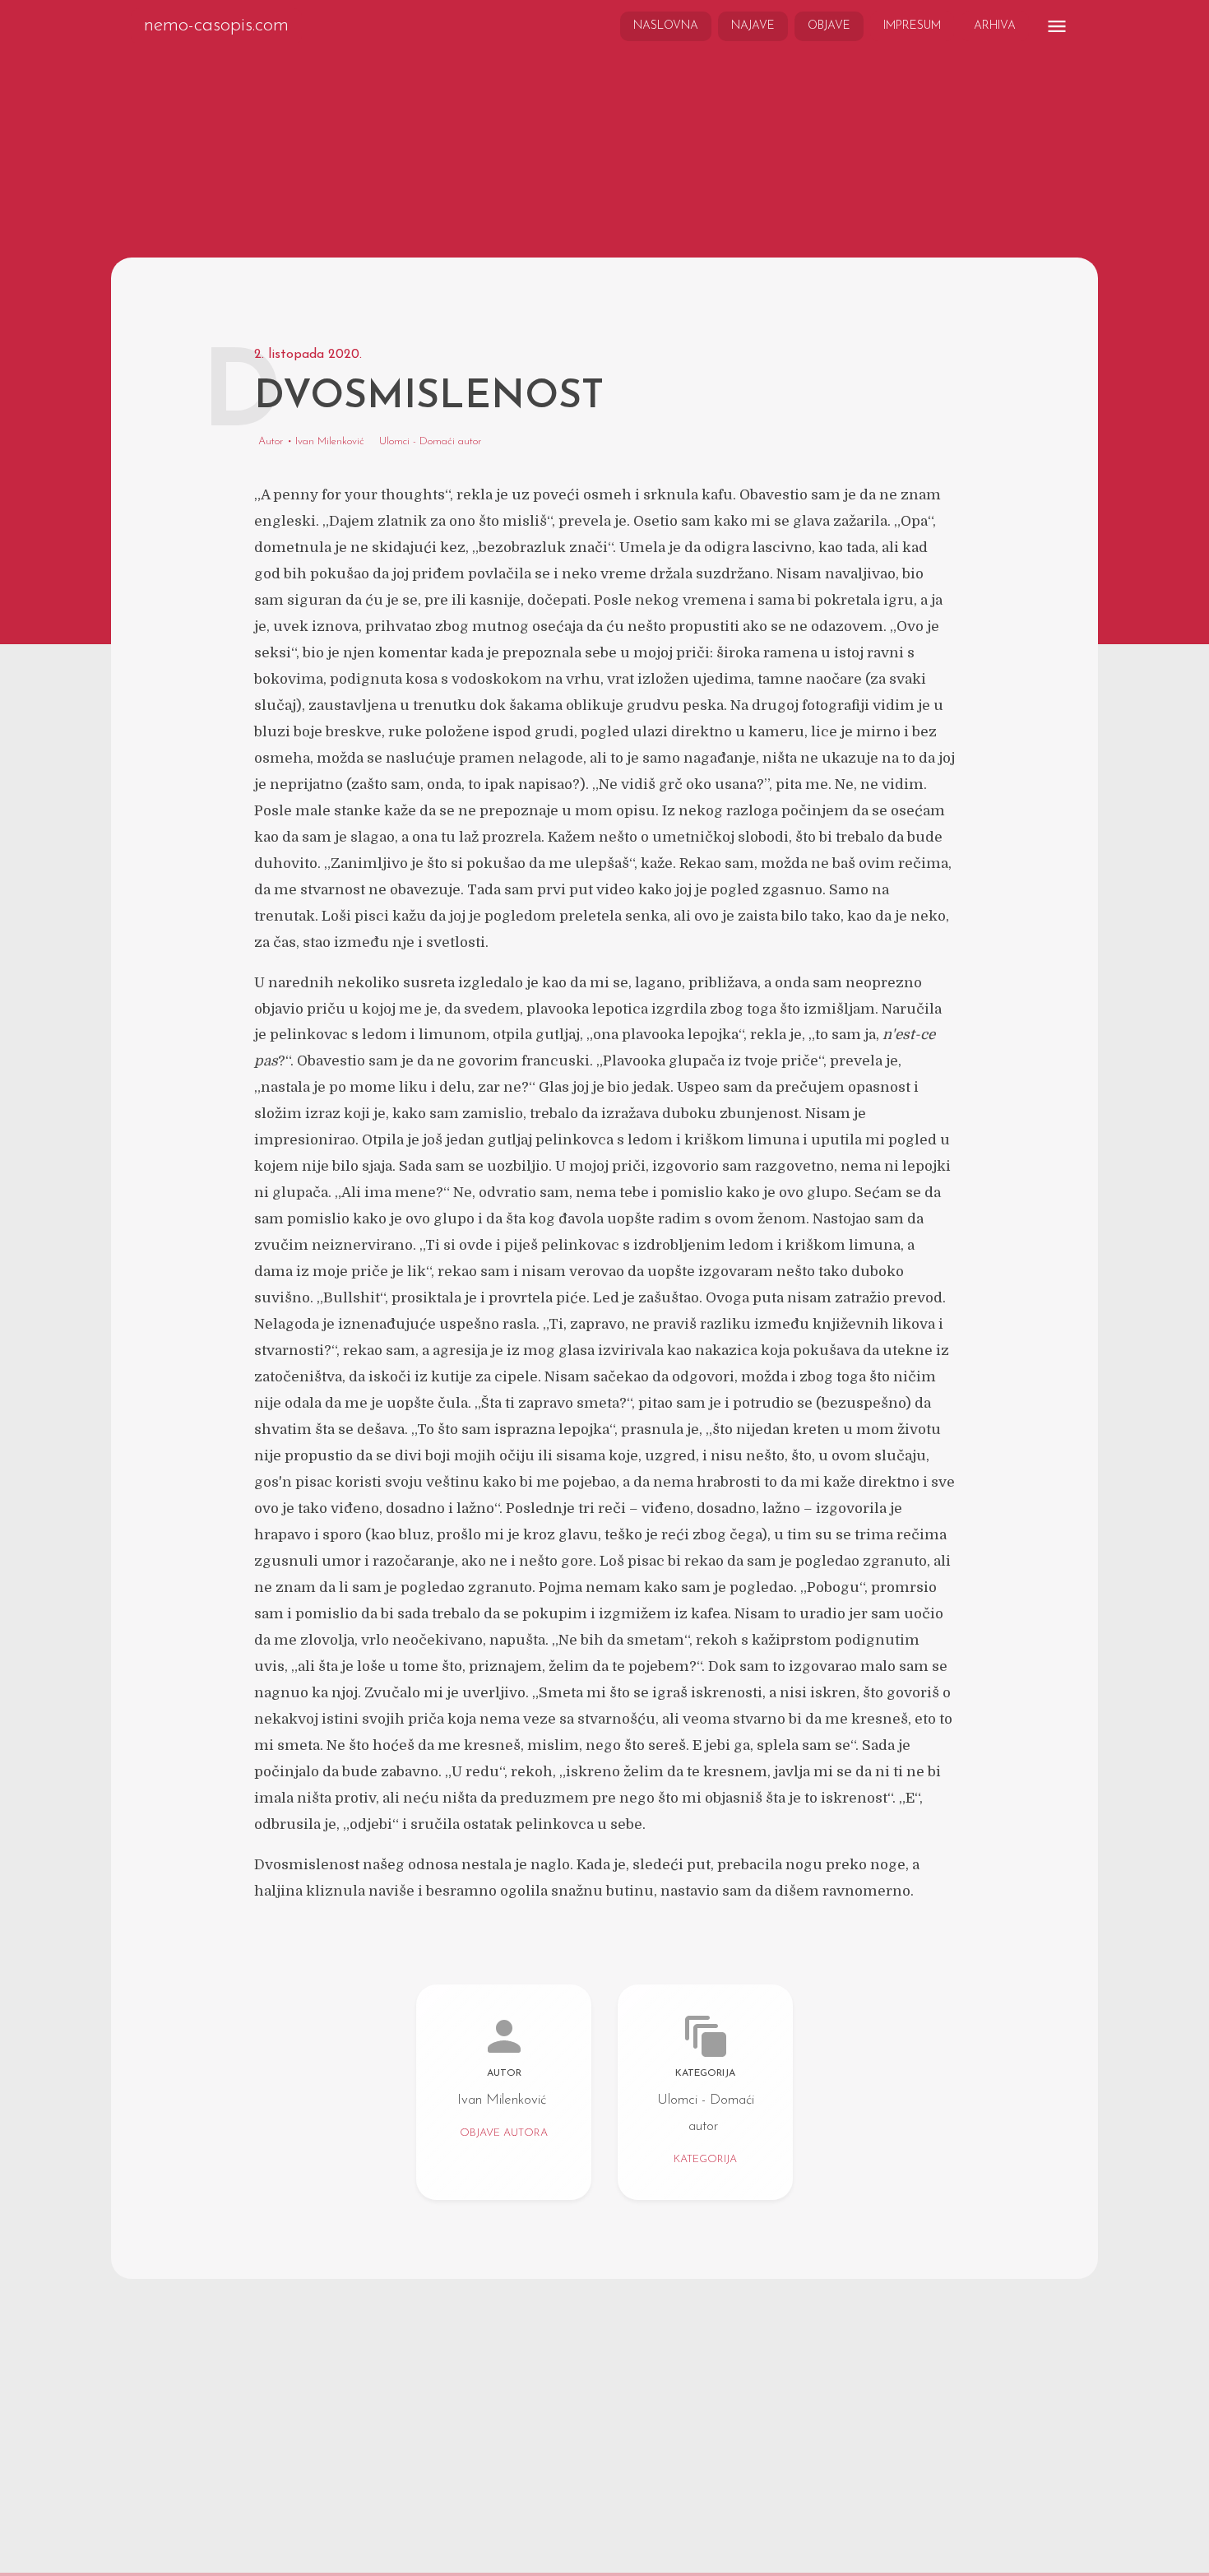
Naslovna (666, 26)
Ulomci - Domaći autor (431, 442)
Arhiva (995, 26)
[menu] (1057, 26)
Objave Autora (504, 2134)
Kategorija (705, 2160)
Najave (753, 26)
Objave (829, 26)
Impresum (912, 26)
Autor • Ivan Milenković (311, 442)
